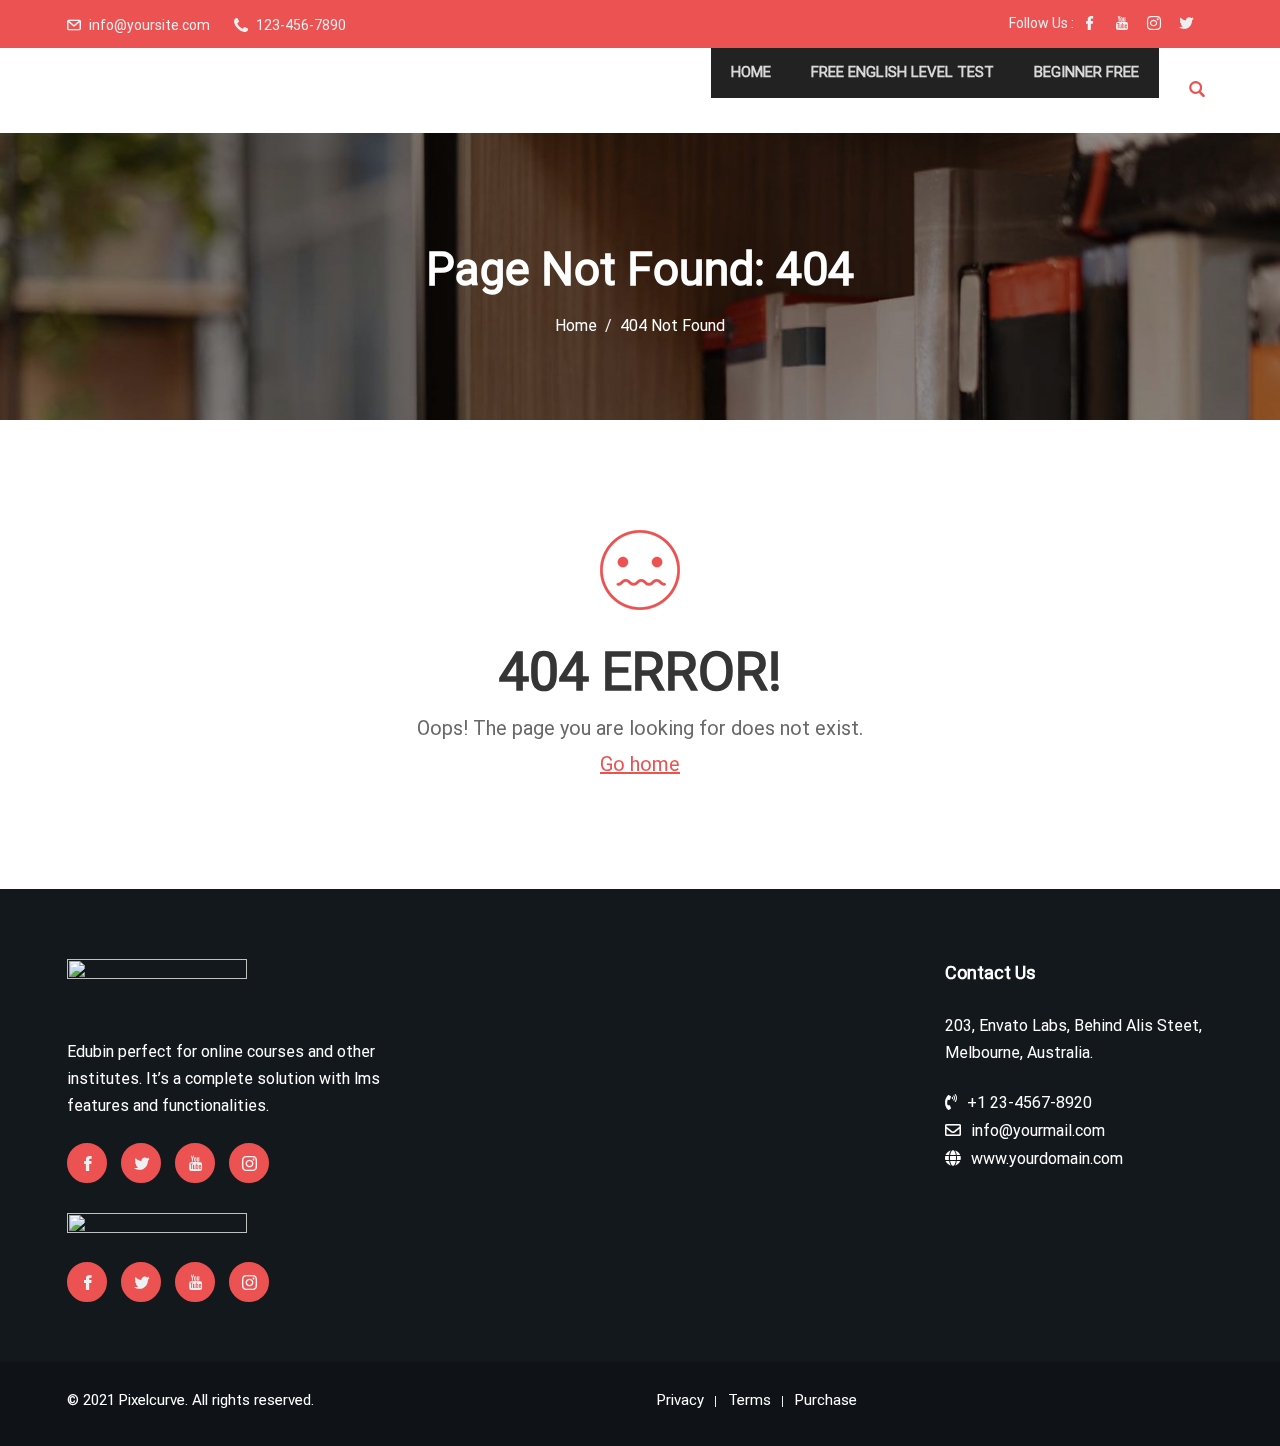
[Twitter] (1186, 25)
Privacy (680, 1400)
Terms (749, 1400)
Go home (640, 764)
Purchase (826, 1400)
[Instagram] (1154, 25)
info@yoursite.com (149, 25)
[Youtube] (1122, 25)
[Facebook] (1090, 25)
